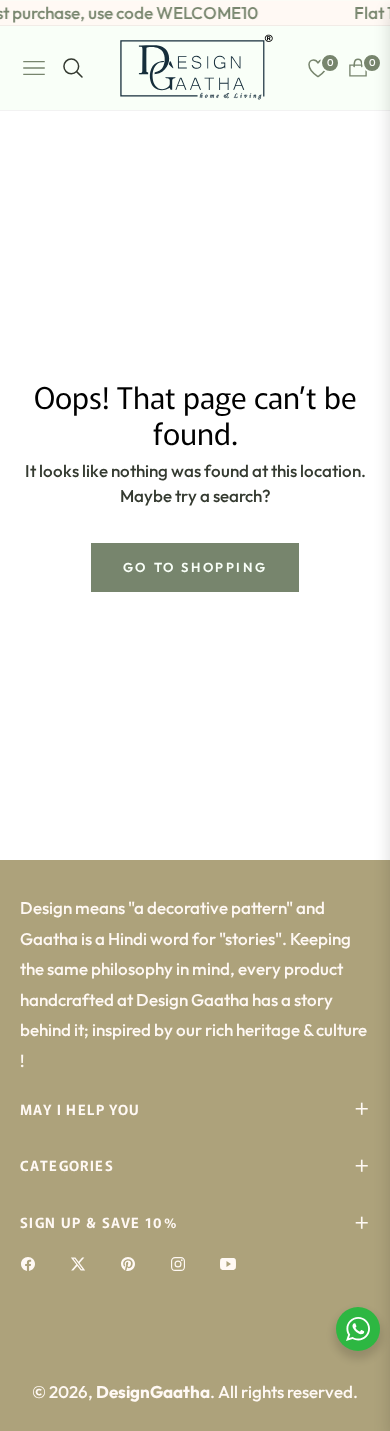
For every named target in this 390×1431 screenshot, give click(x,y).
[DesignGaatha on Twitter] (83, 1262)
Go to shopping (195, 567)
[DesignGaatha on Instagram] (183, 1262)
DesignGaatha (153, 1391)
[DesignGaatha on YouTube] (233, 1262)
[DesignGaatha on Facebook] (33, 1262)
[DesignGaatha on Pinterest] (133, 1262)
